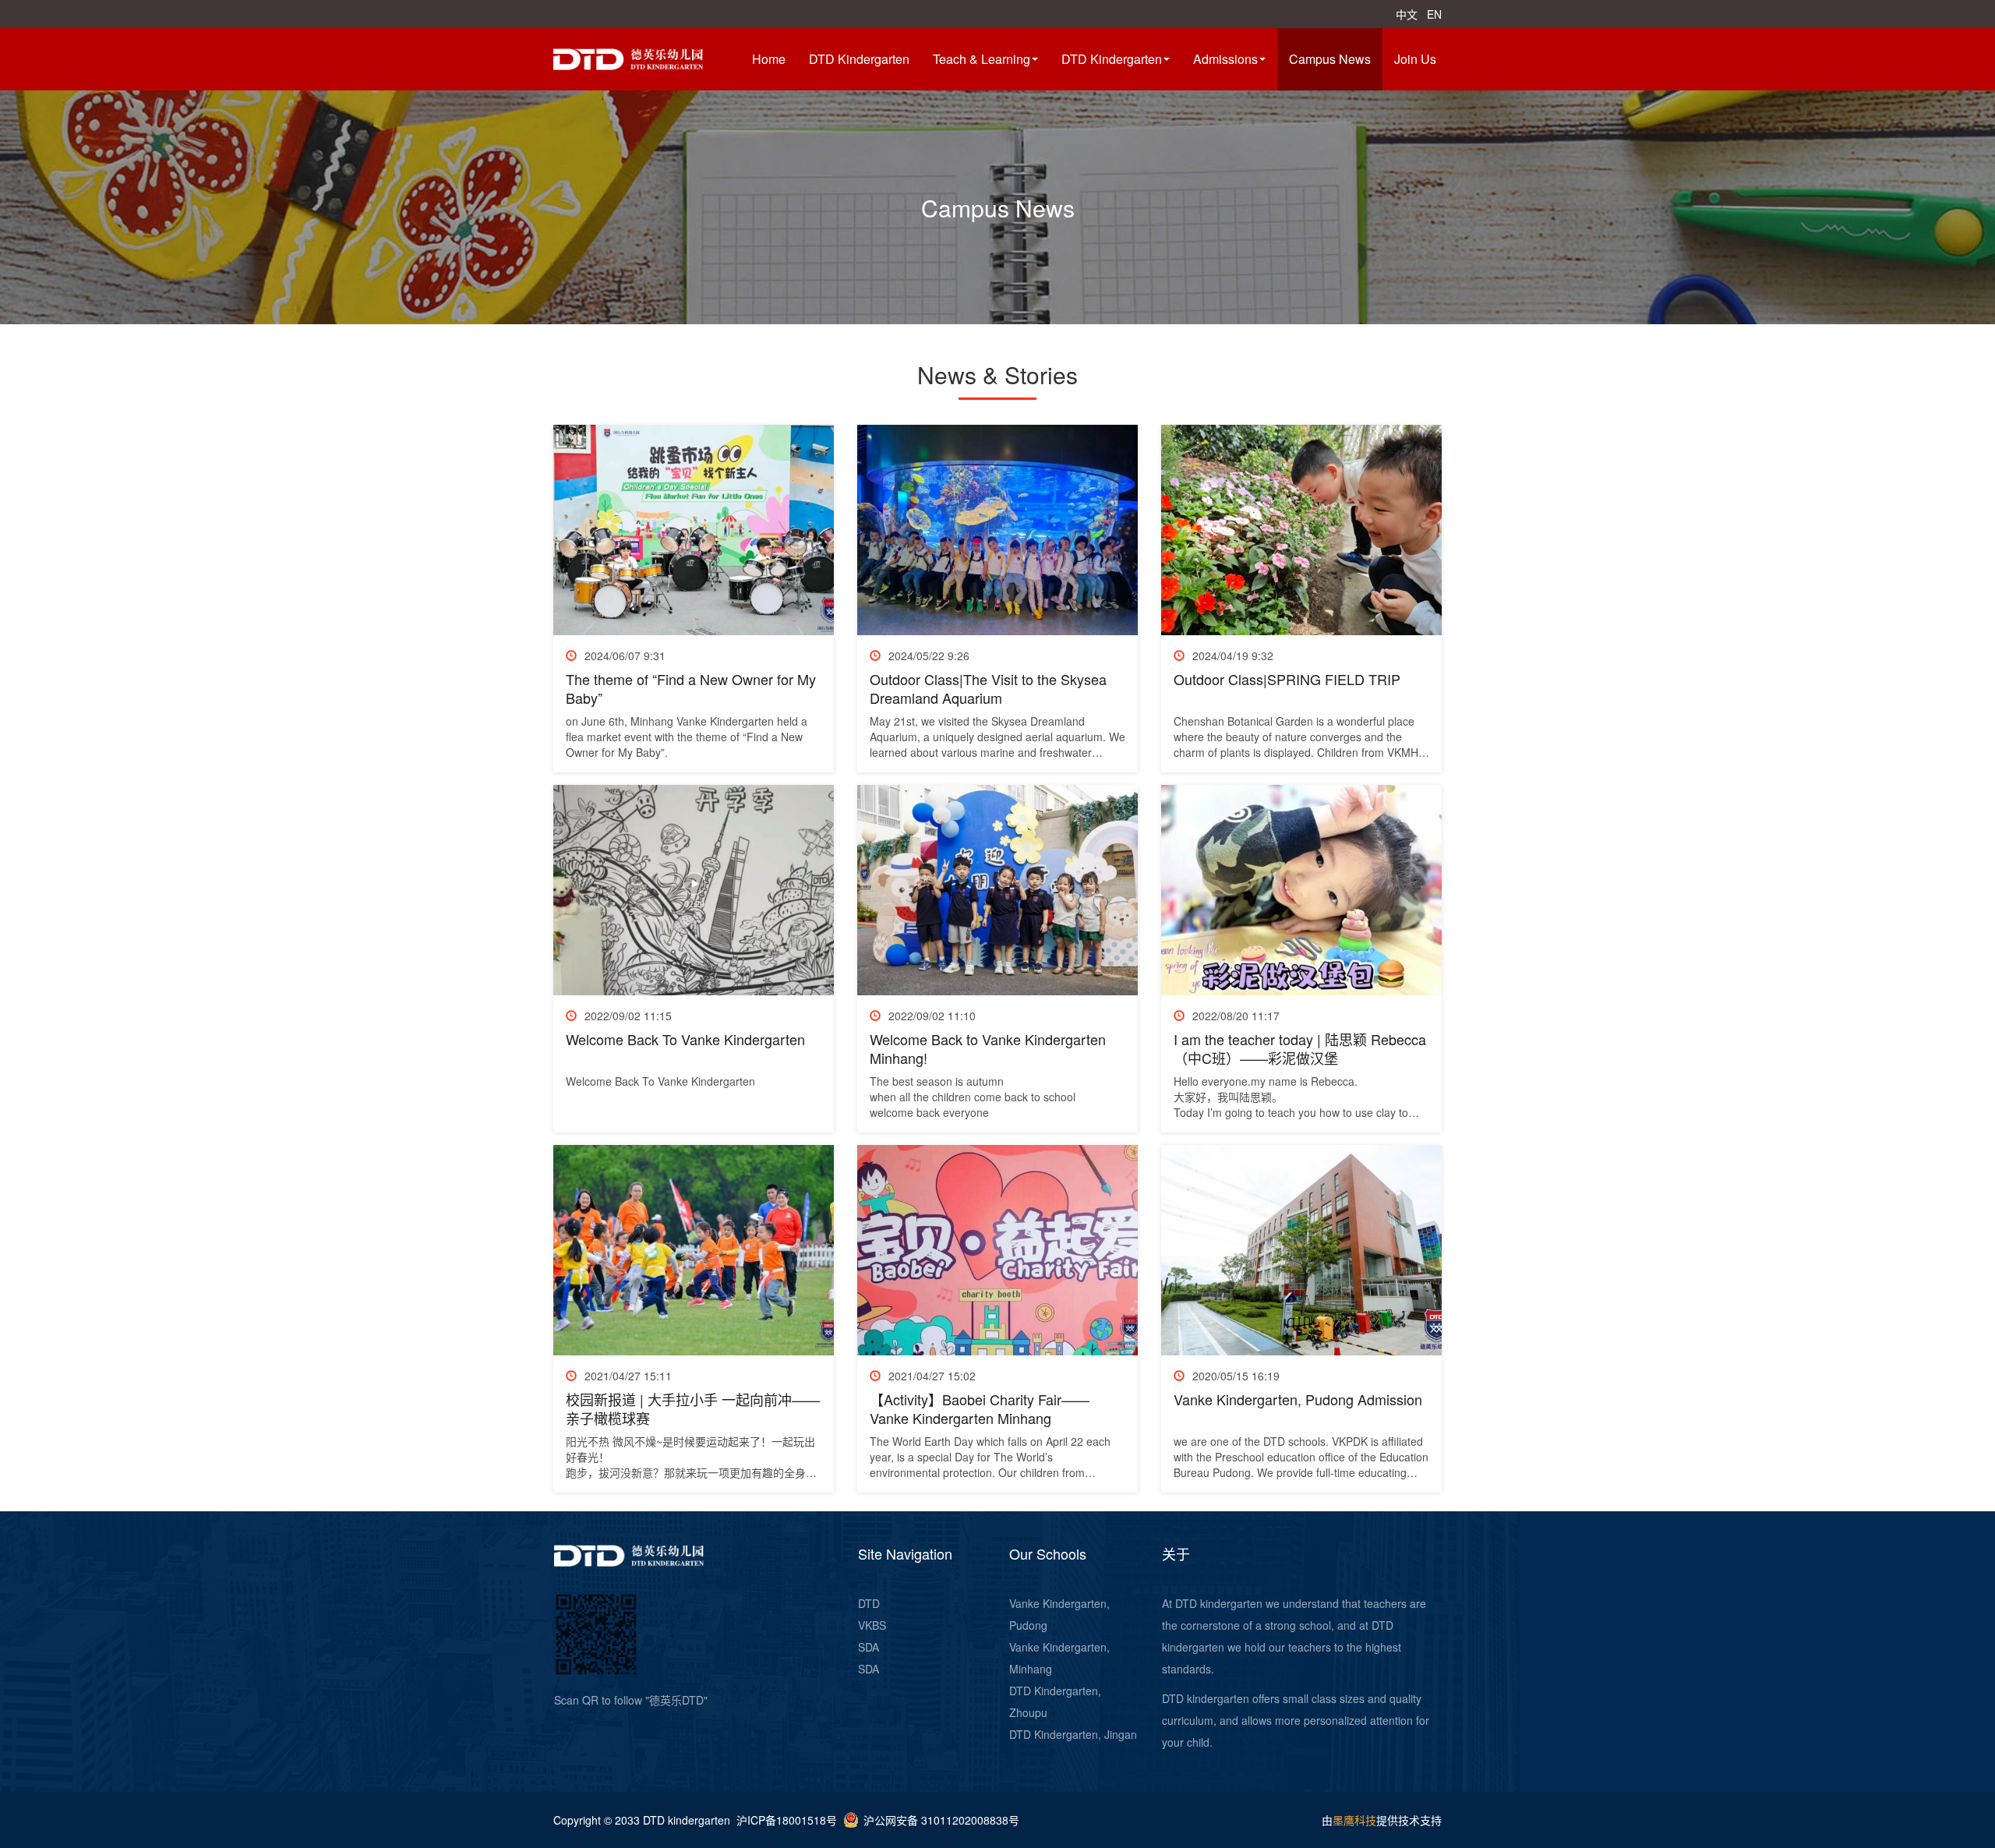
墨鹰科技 (1354, 1820)
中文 (1407, 14)
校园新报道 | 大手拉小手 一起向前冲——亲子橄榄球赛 (693, 1408)
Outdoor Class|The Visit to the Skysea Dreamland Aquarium (988, 688)
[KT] (647, 58)
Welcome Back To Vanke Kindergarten (685, 1039)
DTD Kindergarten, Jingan (1073, 1734)
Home (769, 59)
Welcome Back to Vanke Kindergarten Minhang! (988, 1048)
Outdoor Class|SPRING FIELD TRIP (1287, 679)
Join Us (1415, 59)
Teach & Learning (982, 59)
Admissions (1225, 59)
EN (1434, 14)
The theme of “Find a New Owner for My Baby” (691, 688)
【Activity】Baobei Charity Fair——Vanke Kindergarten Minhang (980, 1408)
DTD (869, 1603)
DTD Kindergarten (859, 59)
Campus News (1330, 59)
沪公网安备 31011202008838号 (941, 1820)
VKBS (872, 1625)
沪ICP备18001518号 (787, 1820)
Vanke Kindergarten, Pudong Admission (1298, 1399)
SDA (869, 1647)
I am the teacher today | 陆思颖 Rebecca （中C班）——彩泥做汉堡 (1300, 1048)
